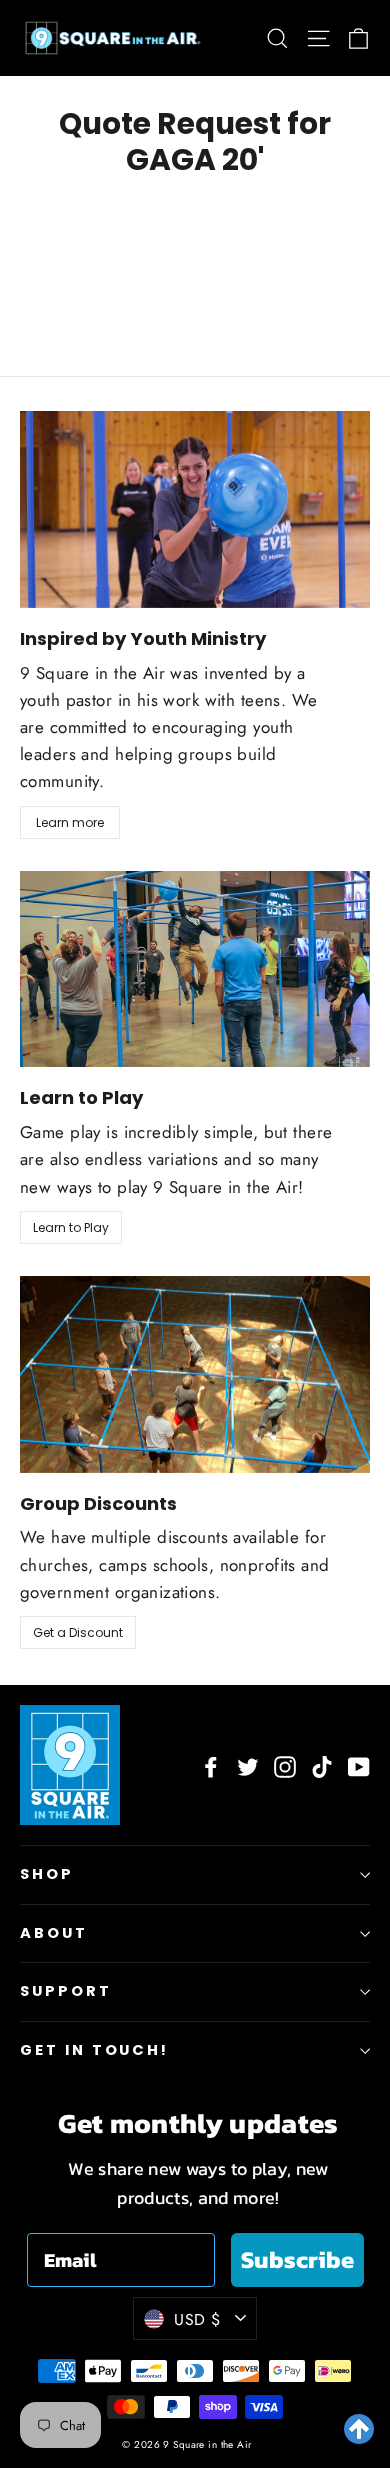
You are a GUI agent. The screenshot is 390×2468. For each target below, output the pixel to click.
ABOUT (54, 1933)
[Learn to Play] (195, 969)
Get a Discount (78, 1632)
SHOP (47, 1874)
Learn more (70, 822)
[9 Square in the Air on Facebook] (211, 1764)
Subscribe (297, 2259)
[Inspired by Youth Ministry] (195, 509)
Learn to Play (71, 1227)
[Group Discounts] (195, 1374)
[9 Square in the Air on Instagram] (285, 1764)
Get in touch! (94, 2050)
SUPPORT (66, 1991)
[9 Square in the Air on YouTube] (359, 1764)
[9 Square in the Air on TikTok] (322, 1764)
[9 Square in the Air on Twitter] (248, 1764)
